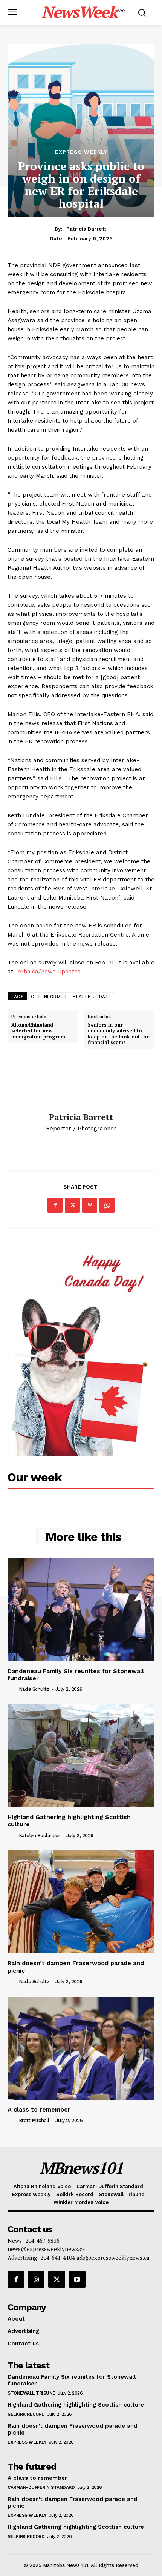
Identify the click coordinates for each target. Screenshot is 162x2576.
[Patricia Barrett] (81, 1087)
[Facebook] (55, 1205)
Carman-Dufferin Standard (41, 2487)
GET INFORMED (49, 997)
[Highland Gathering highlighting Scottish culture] (81, 1756)
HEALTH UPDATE (92, 997)
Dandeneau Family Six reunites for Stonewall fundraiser (76, 1675)
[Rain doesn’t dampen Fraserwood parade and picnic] (81, 1902)
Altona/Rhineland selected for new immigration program (38, 1031)
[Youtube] (77, 2279)
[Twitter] (72, 1205)
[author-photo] (12, 1689)
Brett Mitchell (34, 2120)
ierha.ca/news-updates (49, 972)
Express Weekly (81, 152)
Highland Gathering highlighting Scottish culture (76, 2405)
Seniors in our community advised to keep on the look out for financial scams (118, 1034)
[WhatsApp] (107, 1205)
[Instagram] (36, 2279)
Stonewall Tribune (31, 2393)
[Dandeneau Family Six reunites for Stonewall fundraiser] (81, 1610)
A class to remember (39, 2109)
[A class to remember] (81, 2048)
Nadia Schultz (34, 1689)
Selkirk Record (26, 2414)
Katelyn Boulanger (40, 1835)
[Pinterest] (90, 1205)
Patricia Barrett (86, 229)
